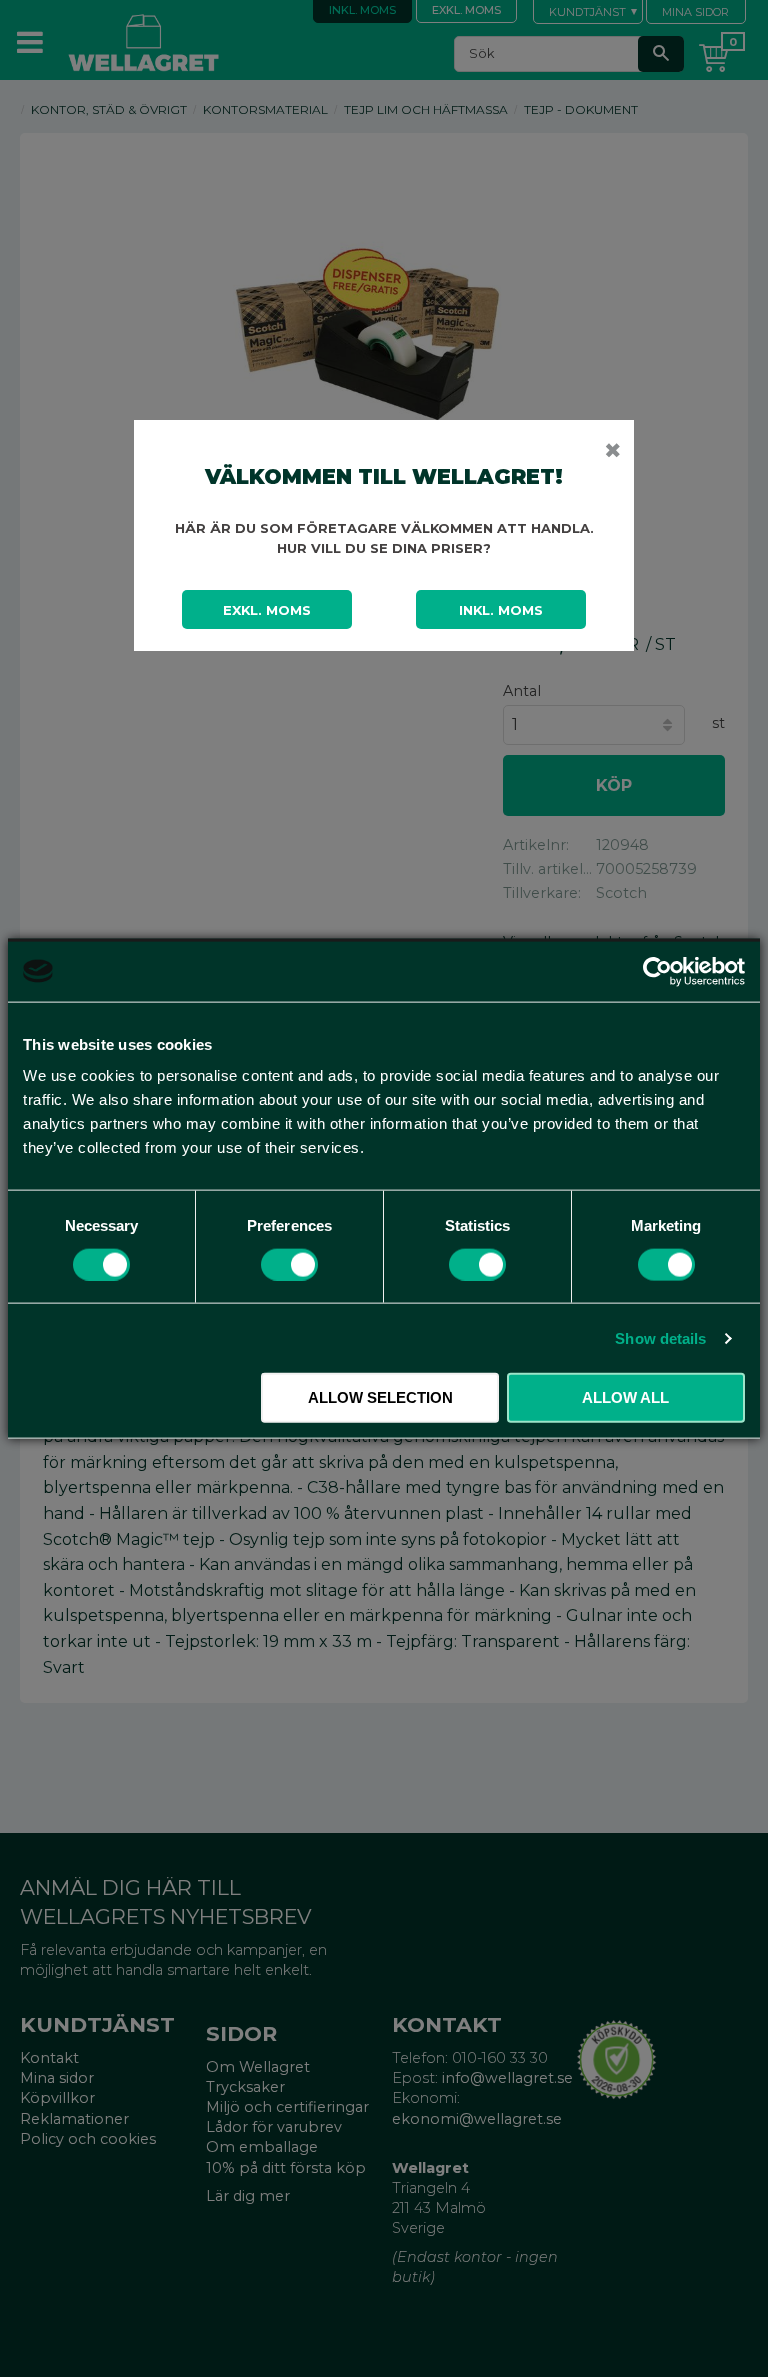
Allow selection (380, 1397)
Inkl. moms (501, 610)
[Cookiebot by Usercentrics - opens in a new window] (657, 971)
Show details (660, 1337)
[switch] (289, 1264)
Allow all (625, 1397)
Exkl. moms (267, 610)
